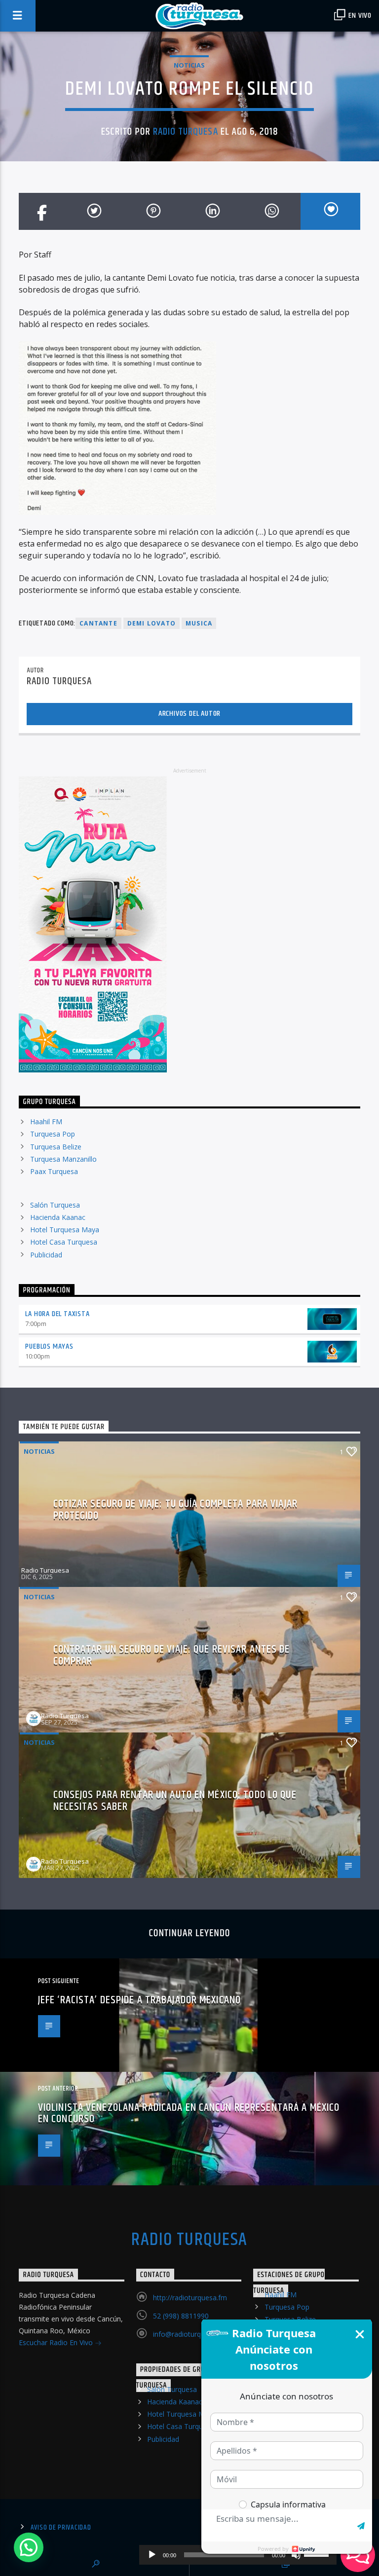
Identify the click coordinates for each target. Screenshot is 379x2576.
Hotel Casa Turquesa (64, 1242)
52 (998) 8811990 (181, 2316)
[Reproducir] (152, 2555)
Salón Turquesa (55, 1205)
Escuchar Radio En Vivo (57, 2342)
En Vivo (359, 16)
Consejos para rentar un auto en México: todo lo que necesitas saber (175, 1801)
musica (199, 623)
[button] (29, 2547)
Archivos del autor (189, 714)
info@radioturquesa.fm (190, 2334)
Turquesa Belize (56, 1147)
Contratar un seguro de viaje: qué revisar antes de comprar (172, 1655)
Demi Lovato (152, 623)
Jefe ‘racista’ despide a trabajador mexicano (139, 2000)
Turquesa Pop (53, 1134)
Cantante (98, 623)
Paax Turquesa (54, 1171)
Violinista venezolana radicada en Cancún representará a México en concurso (189, 2114)
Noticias (189, 65)
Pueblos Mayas (49, 1346)
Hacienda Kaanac (58, 1217)
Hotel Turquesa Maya (65, 1230)
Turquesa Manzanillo (63, 1159)
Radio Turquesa (186, 132)
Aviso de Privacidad (61, 2528)
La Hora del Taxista (57, 1314)
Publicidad (46, 1255)
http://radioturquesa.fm (190, 2298)
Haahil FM (46, 1122)
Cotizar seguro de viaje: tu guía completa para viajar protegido (175, 1510)
